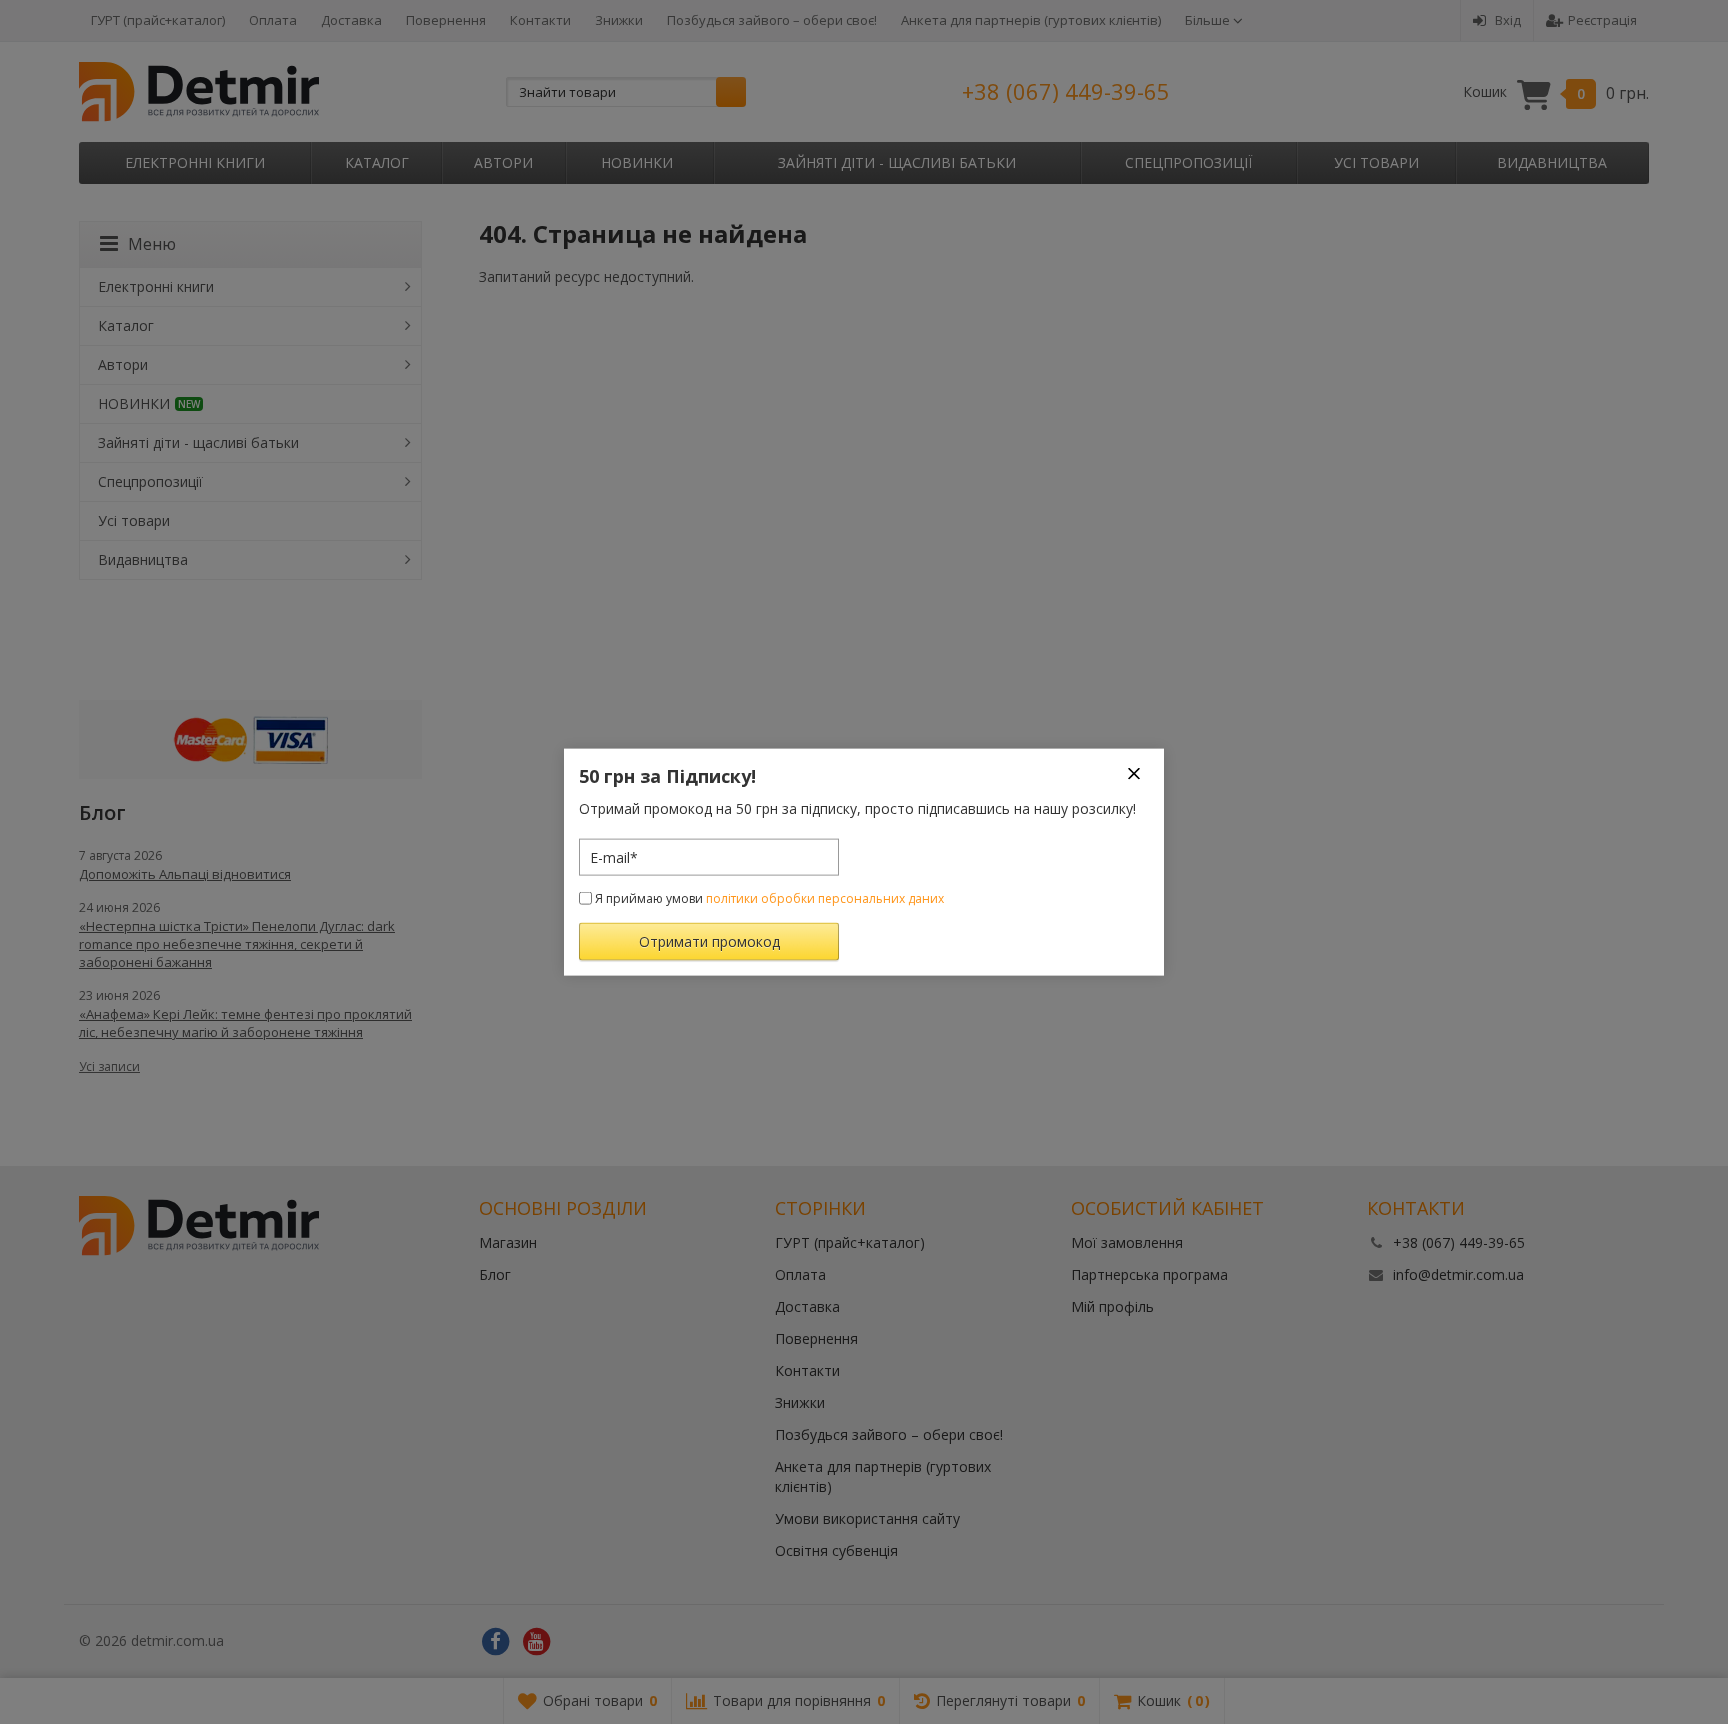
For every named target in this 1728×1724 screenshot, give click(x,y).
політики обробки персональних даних (825, 898)
